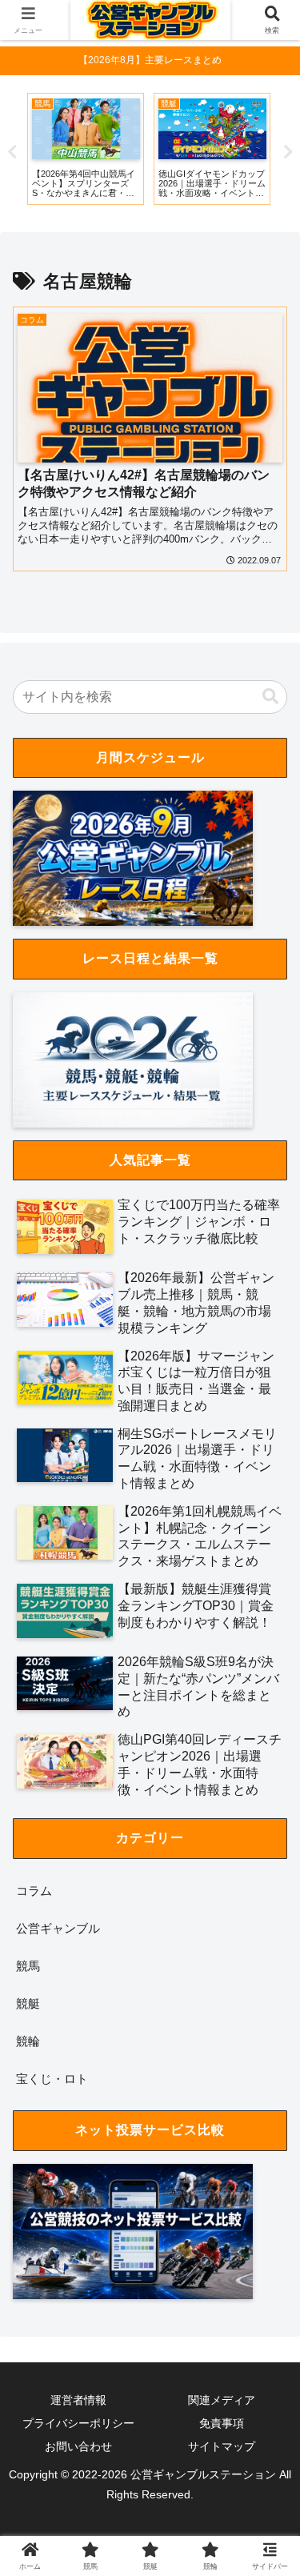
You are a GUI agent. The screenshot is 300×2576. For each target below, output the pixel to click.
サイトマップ (222, 2446)
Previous (12, 152)
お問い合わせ (78, 2446)
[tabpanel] (86, 149)
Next (288, 152)
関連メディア (222, 2400)
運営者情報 (78, 2400)
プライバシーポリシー (78, 2423)
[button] (270, 697)
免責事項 (222, 2423)
